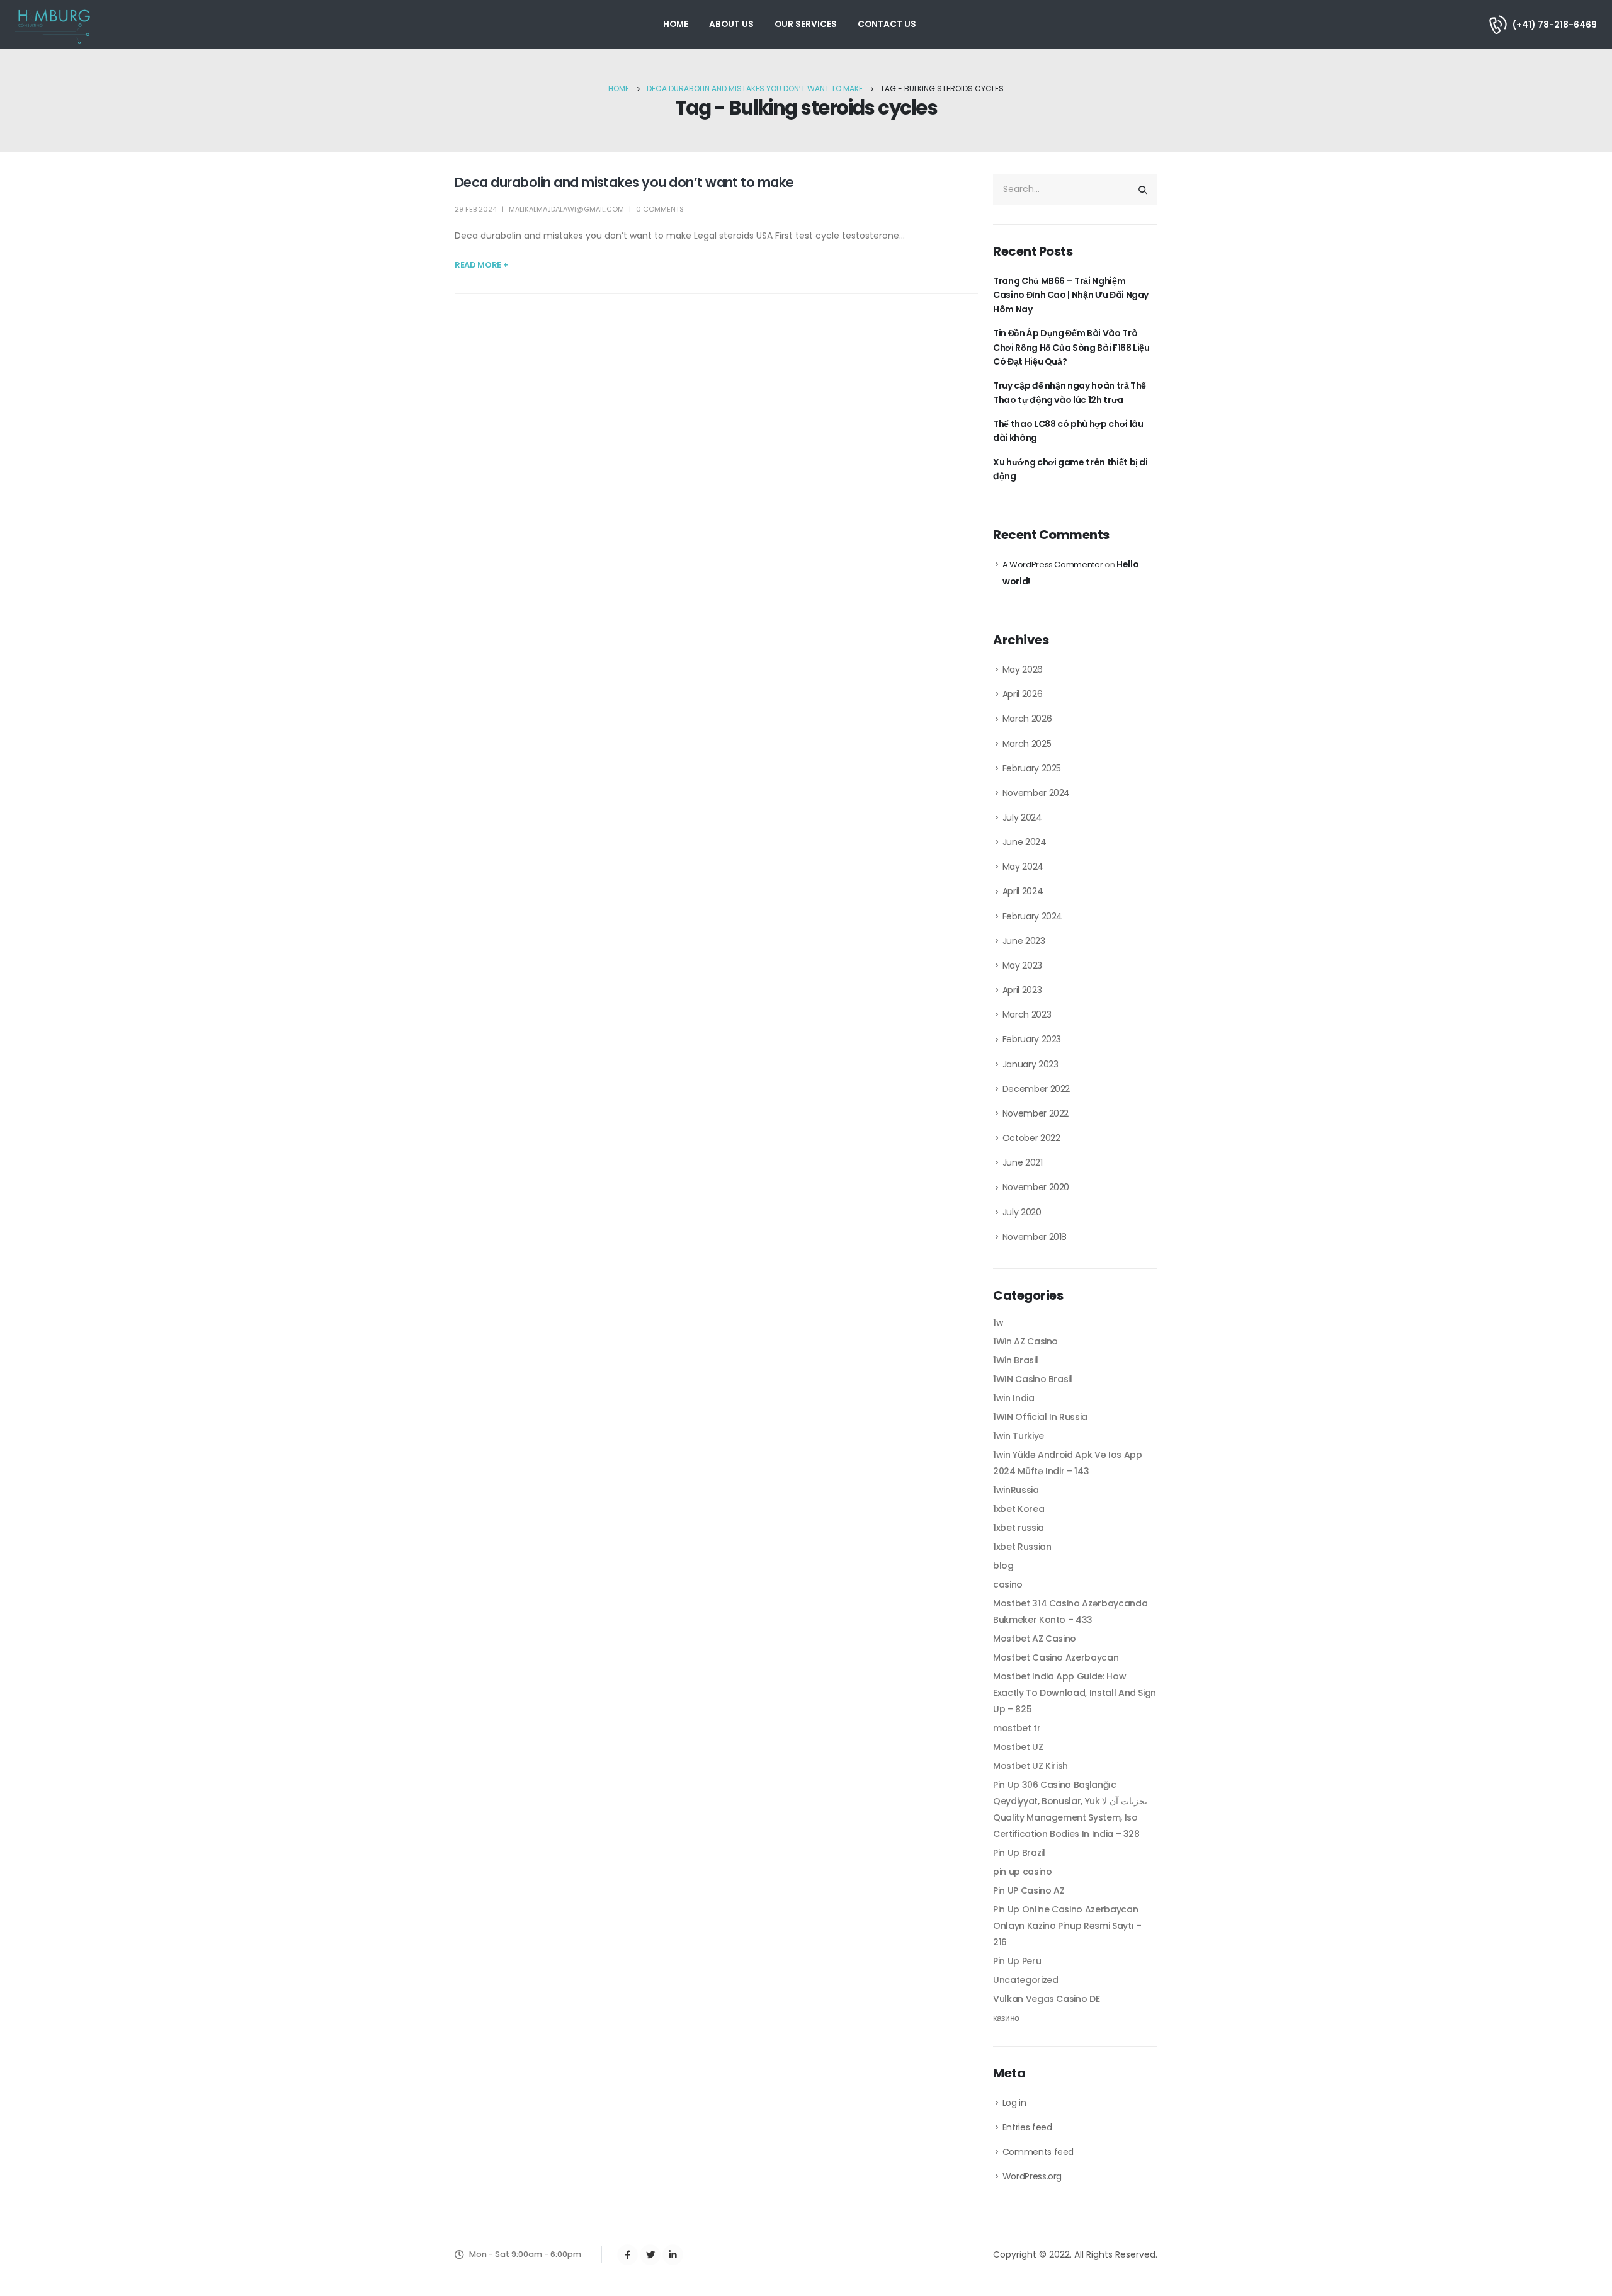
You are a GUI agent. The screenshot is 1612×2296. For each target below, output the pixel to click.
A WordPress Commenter (1053, 565)
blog (1003, 1566)
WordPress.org (1032, 2176)
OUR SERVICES (806, 24)
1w (998, 1322)
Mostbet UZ (1018, 1747)
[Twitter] (650, 2255)
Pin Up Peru (1017, 1961)
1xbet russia (1019, 1528)
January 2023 (1030, 1064)
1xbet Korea (1019, 1509)
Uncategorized (1025, 1980)
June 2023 (1024, 941)
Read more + (481, 265)
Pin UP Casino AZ (1029, 1890)
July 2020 (1022, 1212)
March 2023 (1027, 1014)
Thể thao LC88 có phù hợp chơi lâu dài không (1068, 431)
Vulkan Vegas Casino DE (1046, 1999)
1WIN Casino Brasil (1033, 1379)
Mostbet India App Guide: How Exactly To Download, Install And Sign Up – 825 (1075, 1693)
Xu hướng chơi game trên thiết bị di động (1070, 469)
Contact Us (887, 24)
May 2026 (1023, 669)
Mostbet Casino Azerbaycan (1056, 1657)
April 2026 (1023, 694)
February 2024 (1032, 916)
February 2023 (1032, 1039)
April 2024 (1023, 891)
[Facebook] (627, 2255)
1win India (1014, 1398)
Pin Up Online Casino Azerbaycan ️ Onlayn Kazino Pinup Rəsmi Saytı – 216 (1067, 1926)
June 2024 (1025, 842)
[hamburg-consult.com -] (54, 25)
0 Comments (660, 209)
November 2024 (1036, 793)
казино (1006, 2018)
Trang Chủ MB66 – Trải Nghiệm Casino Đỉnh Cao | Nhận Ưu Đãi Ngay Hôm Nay (1071, 295)
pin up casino (1022, 1872)
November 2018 (1035, 1237)
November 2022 (1036, 1113)
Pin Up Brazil (1019, 1853)
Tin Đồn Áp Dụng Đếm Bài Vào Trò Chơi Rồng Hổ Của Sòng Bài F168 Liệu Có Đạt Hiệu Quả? (1071, 347)
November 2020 (1036, 1187)
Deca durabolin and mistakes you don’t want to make (624, 182)
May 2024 (1023, 867)
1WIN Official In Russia (1040, 1417)
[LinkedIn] (673, 2255)
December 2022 (1036, 1089)
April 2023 (1022, 990)
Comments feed (1038, 2152)
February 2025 (1032, 768)
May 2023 (1022, 965)
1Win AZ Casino (1025, 1341)
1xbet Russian (1022, 1547)
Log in (1014, 2103)
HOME (676, 24)
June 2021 (1023, 1162)
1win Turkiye (1019, 1436)
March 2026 (1027, 719)
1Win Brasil (1015, 1360)
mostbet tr (1017, 1728)
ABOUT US (731, 24)
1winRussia (1016, 1490)
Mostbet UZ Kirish (1030, 1766)
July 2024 (1022, 817)
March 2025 (1027, 744)
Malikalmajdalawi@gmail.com (566, 209)
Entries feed (1027, 2127)
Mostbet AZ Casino (1035, 1639)
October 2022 (1031, 1138)
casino (1008, 1584)
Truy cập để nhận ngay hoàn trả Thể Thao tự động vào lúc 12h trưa (1070, 392)
